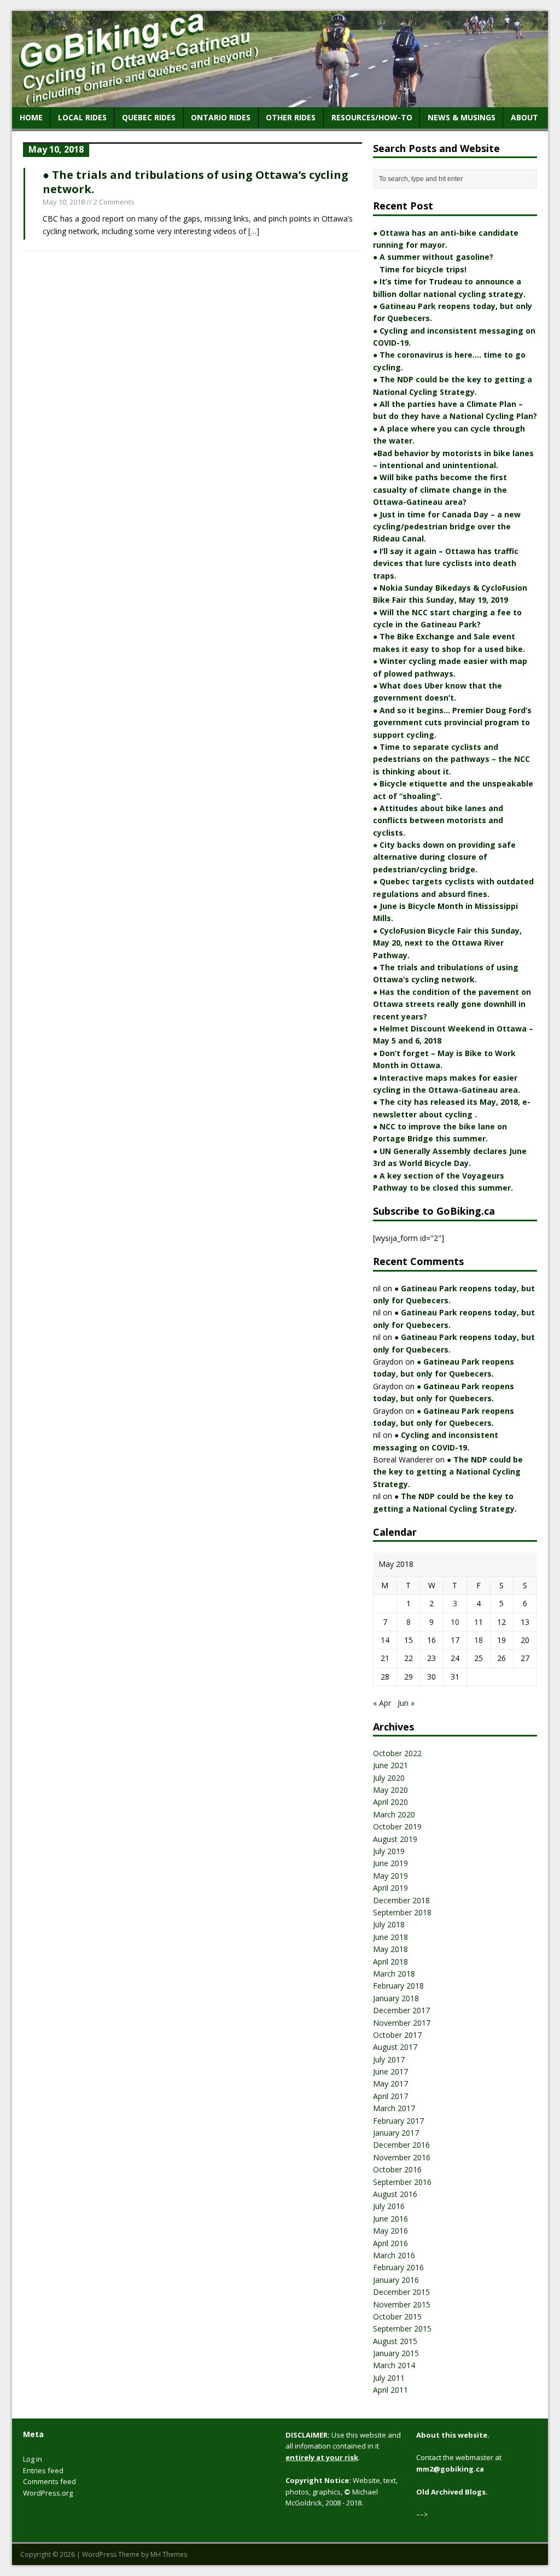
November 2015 (402, 2304)
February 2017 (398, 2121)
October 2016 (397, 2169)
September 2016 (402, 2182)
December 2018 (401, 1900)
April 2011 (390, 2390)
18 (479, 1640)
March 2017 (394, 2108)
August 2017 (395, 2047)
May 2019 (390, 1876)
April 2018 (390, 1962)
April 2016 (390, 2243)
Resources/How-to (372, 117)
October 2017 (397, 2035)
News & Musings (462, 117)
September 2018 (402, 1912)
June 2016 (390, 2219)
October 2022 (397, 1753)
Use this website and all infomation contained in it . (343, 2446)
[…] (254, 231)
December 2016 (401, 2145)
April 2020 (390, 1802)
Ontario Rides (221, 117)
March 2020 (394, 1814)
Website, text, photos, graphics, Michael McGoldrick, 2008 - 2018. (342, 2492)
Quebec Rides (149, 117)
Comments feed (49, 2481)
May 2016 (390, 2231)
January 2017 (396, 2133)
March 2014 (394, 2365)
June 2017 (390, 2071)
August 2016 (395, 2194)
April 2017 (390, 2096)
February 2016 (398, 2267)
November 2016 (402, 2157)
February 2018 (398, 1986)
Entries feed (43, 2470)
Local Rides (82, 117)
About (524, 117)
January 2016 (396, 2280)
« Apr (382, 1703)
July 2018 (389, 1924)
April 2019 (390, 1888)
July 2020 (389, 1778)
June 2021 (390, 1765)
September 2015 (402, 2329)
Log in (33, 2459)
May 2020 (390, 1790)
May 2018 (390, 1949)
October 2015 (397, 2316)
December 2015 (401, 2292)
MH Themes (169, 2554)
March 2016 (394, 2255)
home (31, 117)
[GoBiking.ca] (280, 101)
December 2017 (401, 2010)
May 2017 (390, 2083)
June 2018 (390, 1937)
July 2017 (389, 2059)
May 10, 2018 (64, 202)
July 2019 (389, 1851)
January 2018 (396, 1998)
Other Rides (291, 117)
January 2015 (396, 2353)
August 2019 (395, 1839)
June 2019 (390, 1863)
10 (455, 1622)
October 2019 (397, 1826)
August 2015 (395, 2341)
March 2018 (394, 1974)
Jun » (406, 1703)
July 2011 (389, 2378)
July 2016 (389, 2206)
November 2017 (402, 2023)
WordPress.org (48, 2493)
